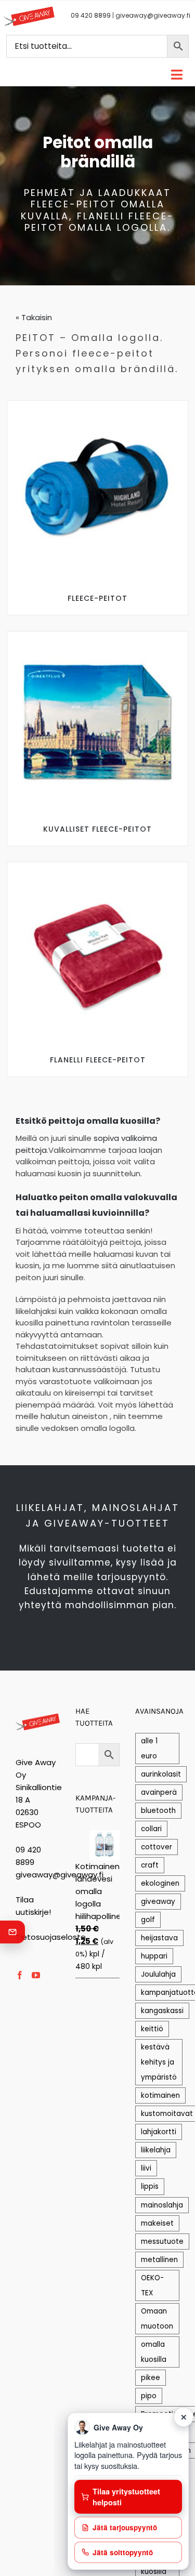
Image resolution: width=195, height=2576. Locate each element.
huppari (154, 1956)
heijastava (159, 1938)
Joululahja (158, 1974)
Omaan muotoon (157, 2319)
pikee (151, 2378)
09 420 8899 (91, 15)
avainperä (159, 1792)
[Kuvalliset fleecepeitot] (98, 635)
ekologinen (160, 1883)
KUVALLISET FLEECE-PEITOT (97, 829)
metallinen (159, 2260)
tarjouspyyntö (131, 1577)
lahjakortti (159, 2132)
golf (148, 1920)
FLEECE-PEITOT (97, 598)
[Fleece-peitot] (98, 405)
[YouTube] (36, 1975)
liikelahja (156, 2150)
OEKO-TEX (152, 2285)
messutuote (162, 2242)
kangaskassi (162, 2011)
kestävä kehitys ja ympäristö (159, 2062)
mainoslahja (162, 2205)
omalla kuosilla (154, 2352)
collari (151, 1829)
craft (150, 1865)
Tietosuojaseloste (51, 1937)
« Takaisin (34, 317)
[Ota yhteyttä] (12, 1932)
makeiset (157, 2223)
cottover (157, 1847)
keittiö (152, 2029)
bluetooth (158, 1811)
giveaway (158, 1902)
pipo (149, 2396)
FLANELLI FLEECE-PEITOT (98, 1060)
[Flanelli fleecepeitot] (98, 866)
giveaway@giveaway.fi (153, 15)
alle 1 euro (149, 1749)
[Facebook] (20, 1975)
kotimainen (160, 2095)
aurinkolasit (161, 1774)
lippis (150, 2186)
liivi (146, 2168)
